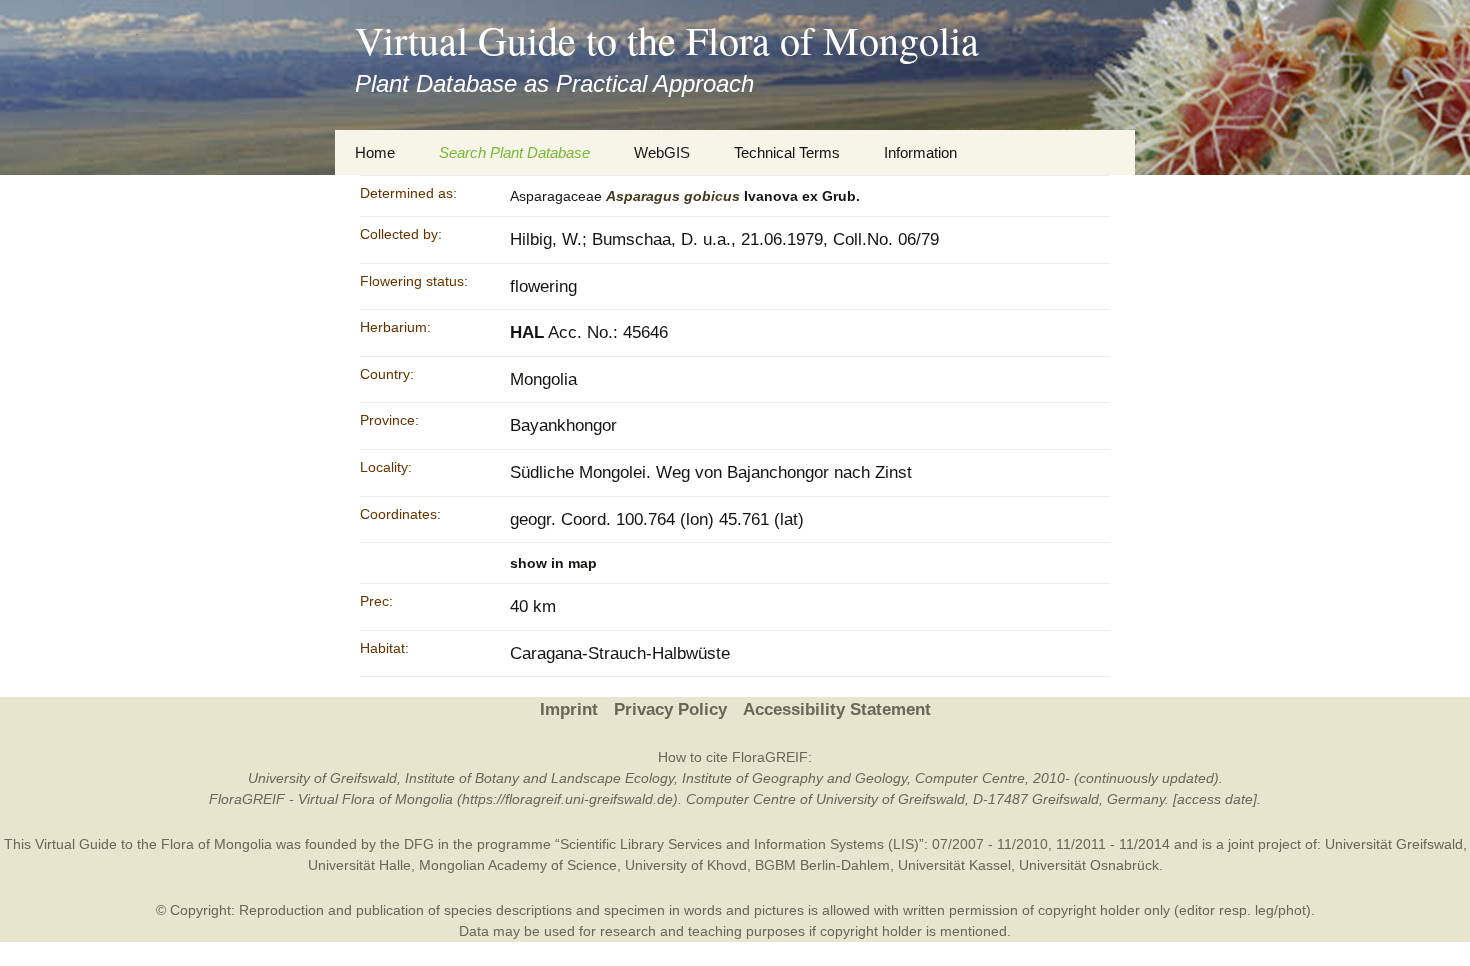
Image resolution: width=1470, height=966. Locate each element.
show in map (553, 563)
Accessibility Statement (837, 709)
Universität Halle (359, 865)
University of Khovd (686, 865)
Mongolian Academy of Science (518, 865)
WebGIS (662, 152)
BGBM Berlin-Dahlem (822, 865)
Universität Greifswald (1394, 844)
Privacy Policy (670, 709)
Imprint (569, 709)
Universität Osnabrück (1089, 865)
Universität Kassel (954, 865)
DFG (419, 844)
